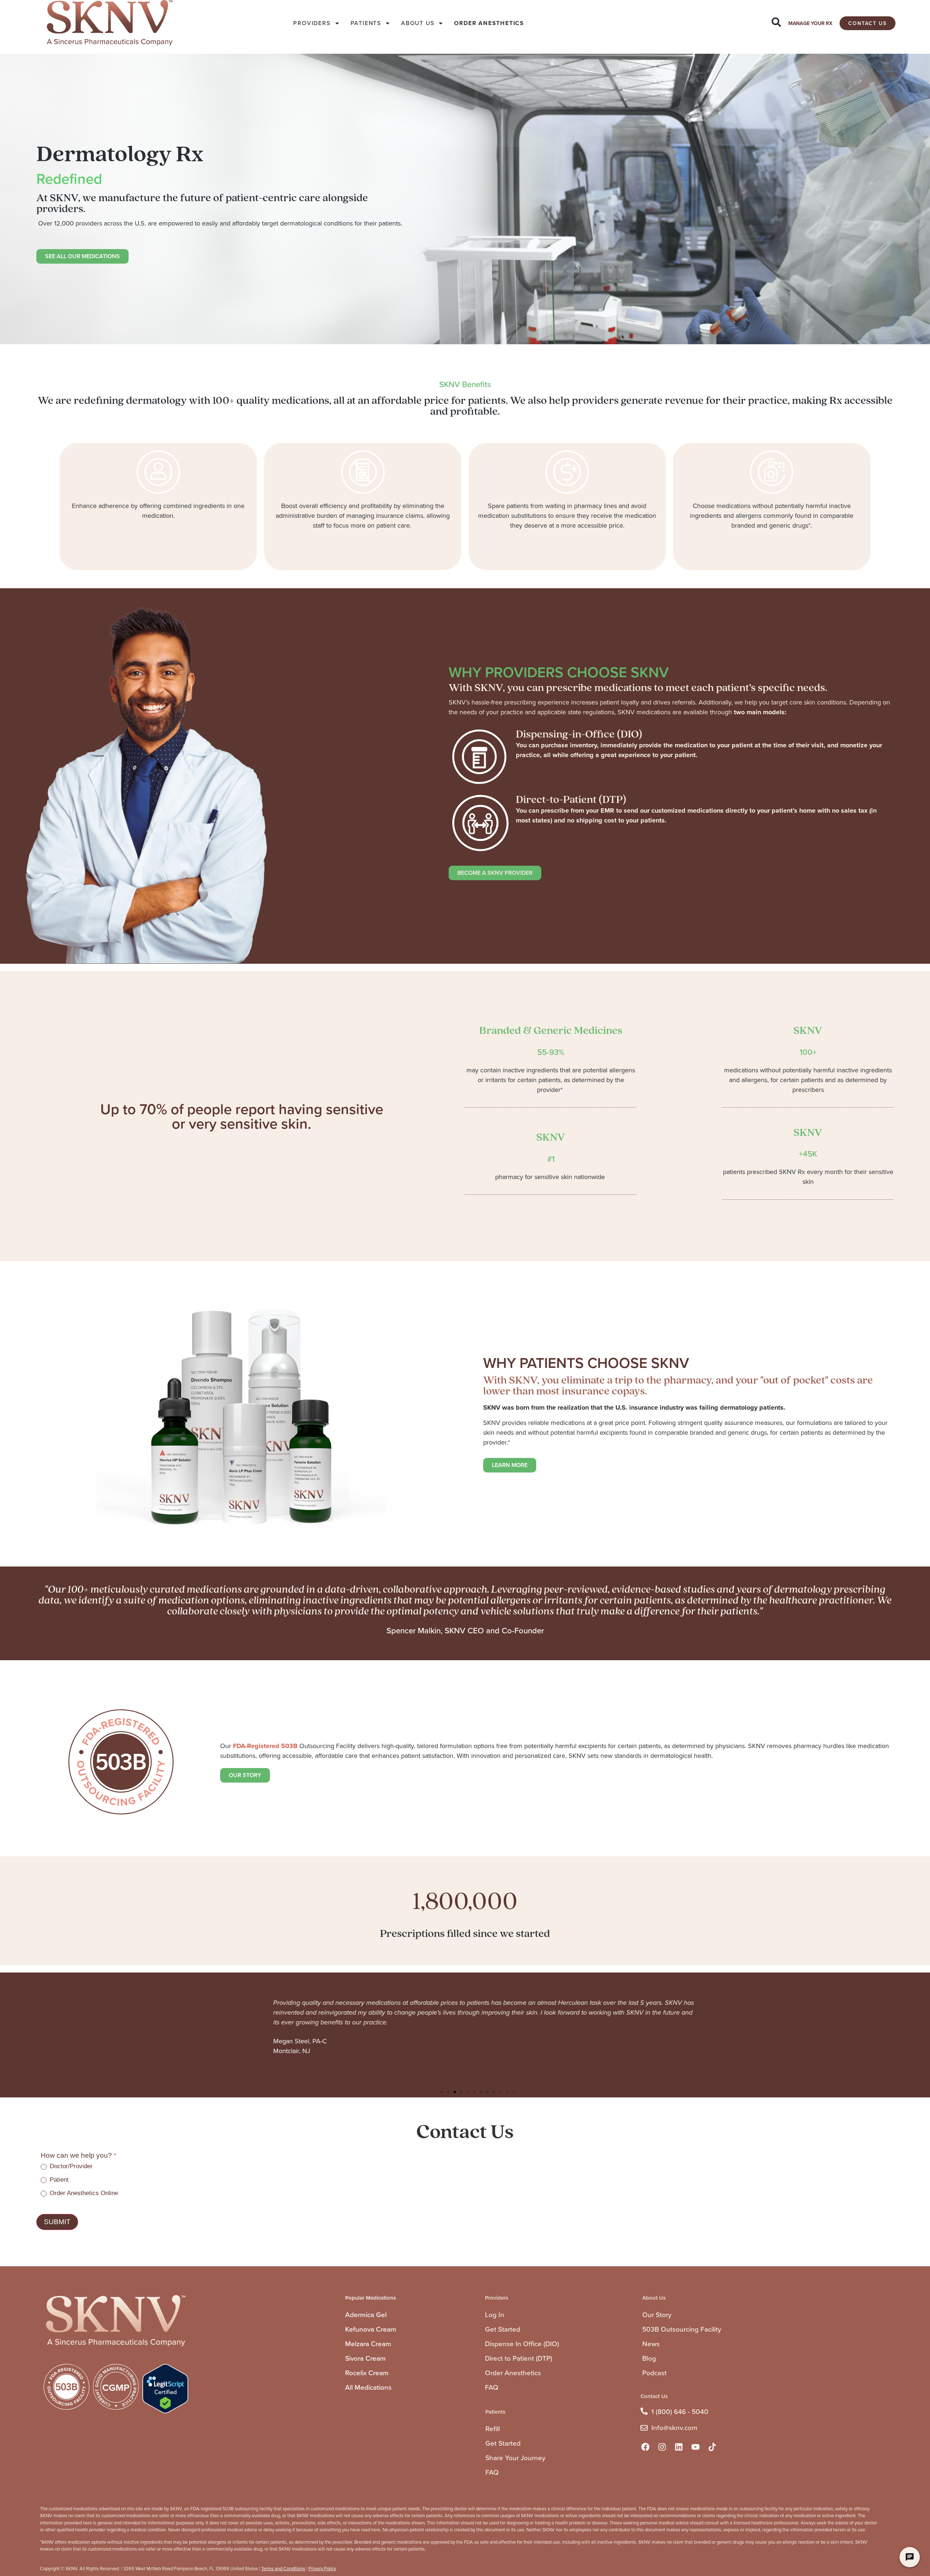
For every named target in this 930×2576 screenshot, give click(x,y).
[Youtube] (695, 2447)
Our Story (657, 2315)
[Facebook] (645, 2447)
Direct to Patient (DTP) (519, 2358)
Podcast (654, 2373)
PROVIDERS (312, 23)
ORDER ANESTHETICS (489, 23)
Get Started (503, 2329)
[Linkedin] (679, 2447)
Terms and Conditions (283, 2569)
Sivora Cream (365, 2358)
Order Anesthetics (513, 2373)
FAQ (492, 2387)
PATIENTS (366, 23)
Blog (649, 2358)
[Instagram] (662, 2447)
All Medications (368, 2387)
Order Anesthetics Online (83, 2193)
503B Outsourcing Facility (682, 2329)
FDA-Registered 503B (265, 1746)
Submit (57, 2222)
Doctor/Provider (70, 2166)
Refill (493, 2429)
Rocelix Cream (367, 2373)
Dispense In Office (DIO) (522, 2344)
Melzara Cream (368, 2344)
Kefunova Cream (371, 2329)
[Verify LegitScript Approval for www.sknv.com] (165, 2411)
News (651, 2344)
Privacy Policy (322, 2569)
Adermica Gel (366, 2315)
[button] (442, 2092)
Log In (495, 2315)
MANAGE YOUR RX (810, 23)
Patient (58, 2180)
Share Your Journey (515, 2458)
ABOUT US (418, 23)
